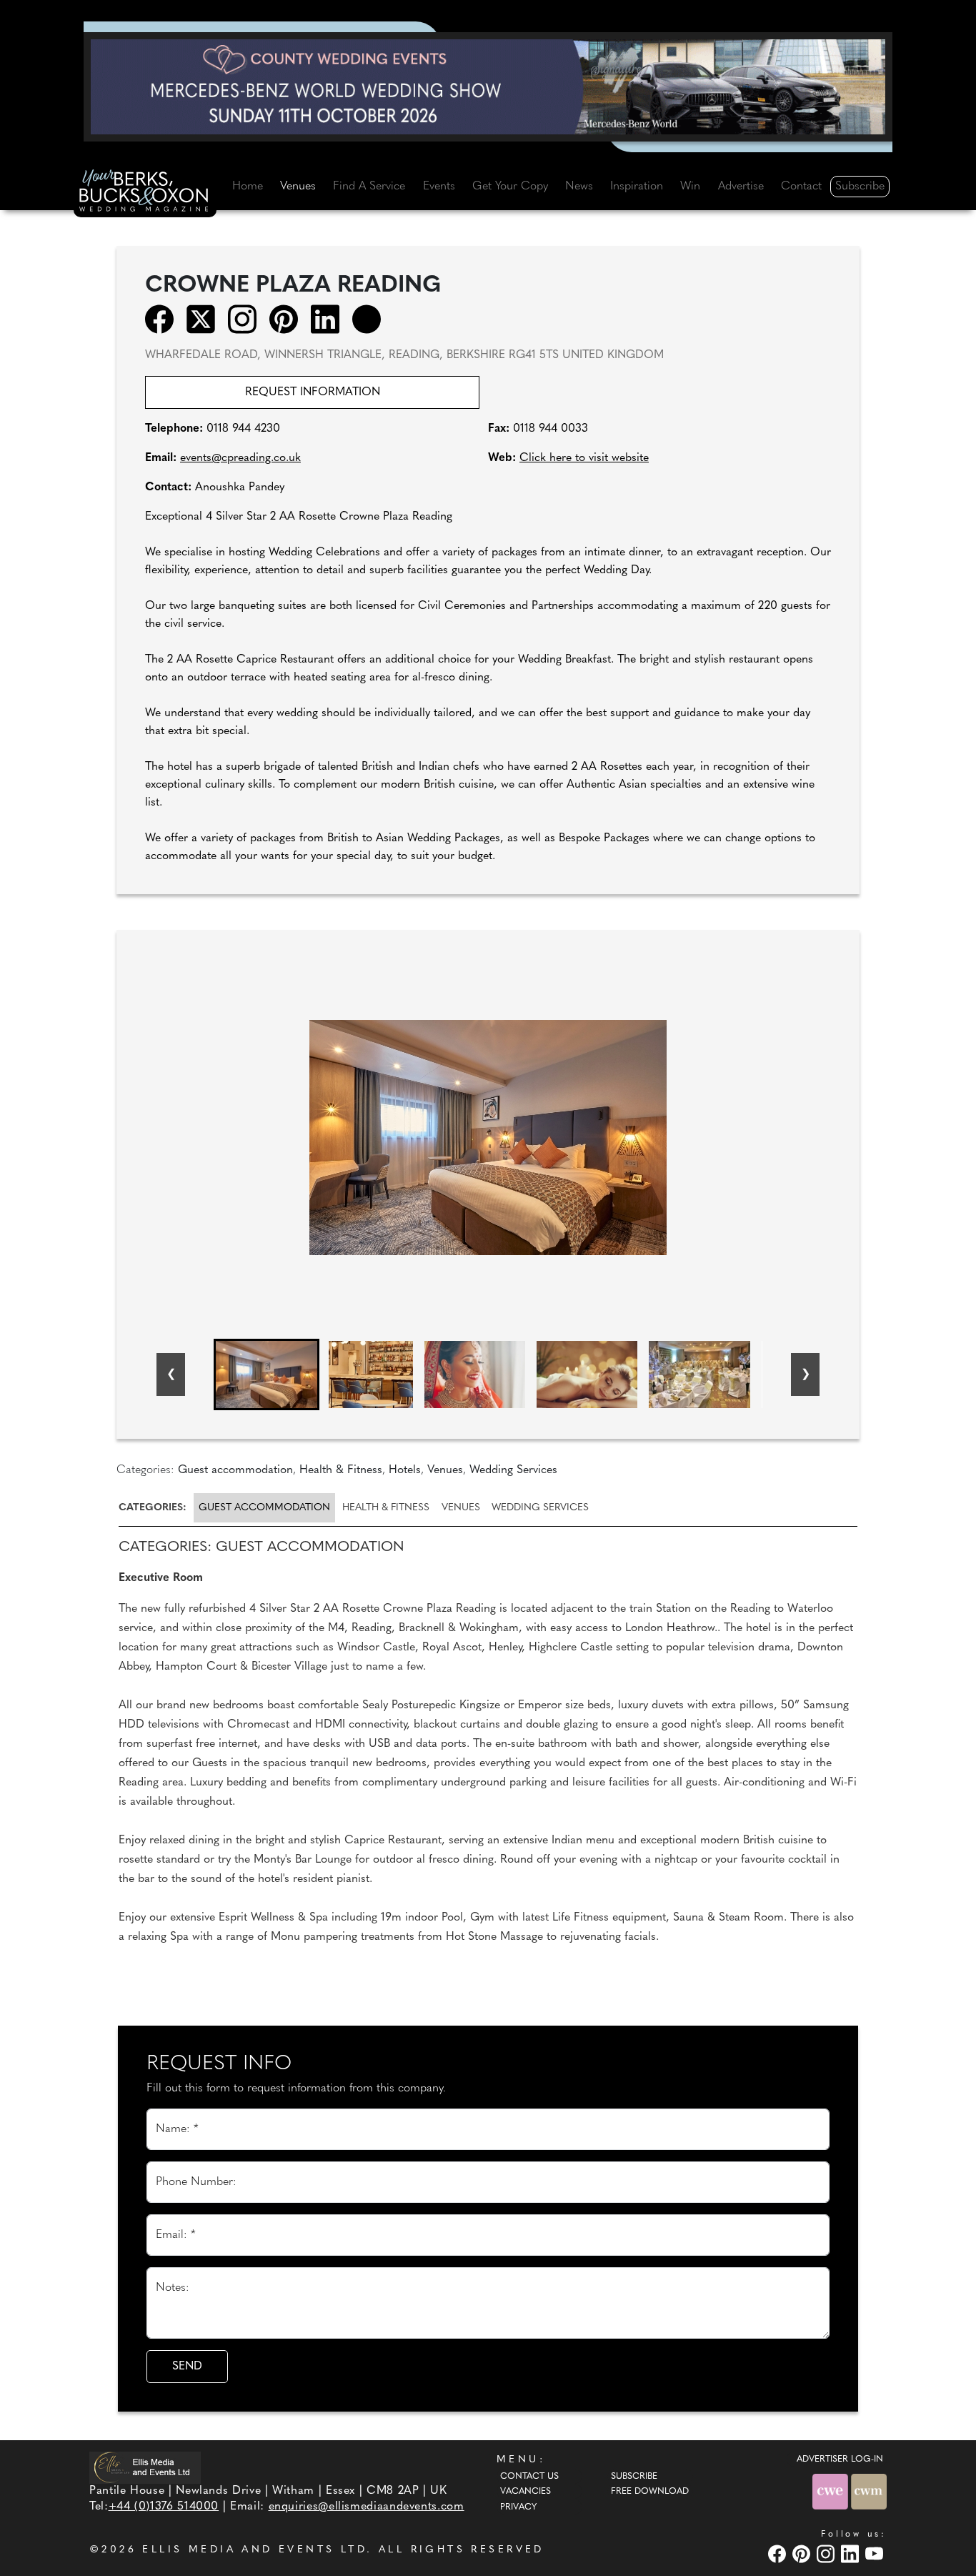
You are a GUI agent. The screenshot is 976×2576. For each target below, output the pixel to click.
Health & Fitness (386, 1508)
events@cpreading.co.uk (240, 458)
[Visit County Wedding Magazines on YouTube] (876, 2554)
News (579, 187)
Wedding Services (540, 1508)
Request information (313, 392)
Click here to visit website (584, 458)
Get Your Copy (510, 187)
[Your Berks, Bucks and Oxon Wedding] (145, 193)
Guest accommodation (264, 1508)
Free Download (650, 2492)
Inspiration (637, 187)
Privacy (518, 2507)
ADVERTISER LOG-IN (840, 2459)
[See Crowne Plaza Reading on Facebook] (164, 319)
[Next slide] (805, 1374)
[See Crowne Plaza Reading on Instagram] (247, 319)
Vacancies (526, 2492)
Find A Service (369, 187)
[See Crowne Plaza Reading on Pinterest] (288, 319)
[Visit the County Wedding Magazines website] (869, 2491)
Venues (298, 187)
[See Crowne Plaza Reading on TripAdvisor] (371, 319)
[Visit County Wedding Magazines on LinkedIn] (852, 2554)
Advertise (741, 187)
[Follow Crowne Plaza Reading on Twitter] (205, 319)
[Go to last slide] (171, 1374)
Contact (801, 187)
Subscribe (860, 187)
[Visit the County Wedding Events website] (832, 2491)
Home (248, 187)
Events (439, 187)
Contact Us (529, 2477)
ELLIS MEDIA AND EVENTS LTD (254, 2550)
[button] (267, 1374)
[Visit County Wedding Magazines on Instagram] (827, 2554)
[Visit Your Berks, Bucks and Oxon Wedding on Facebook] (779, 2554)
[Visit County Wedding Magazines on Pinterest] (803, 2554)
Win (690, 187)
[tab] (155, 1508)
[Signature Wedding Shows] (488, 86)
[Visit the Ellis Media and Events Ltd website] (145, 2468)
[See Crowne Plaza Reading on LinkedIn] (330, 319)
